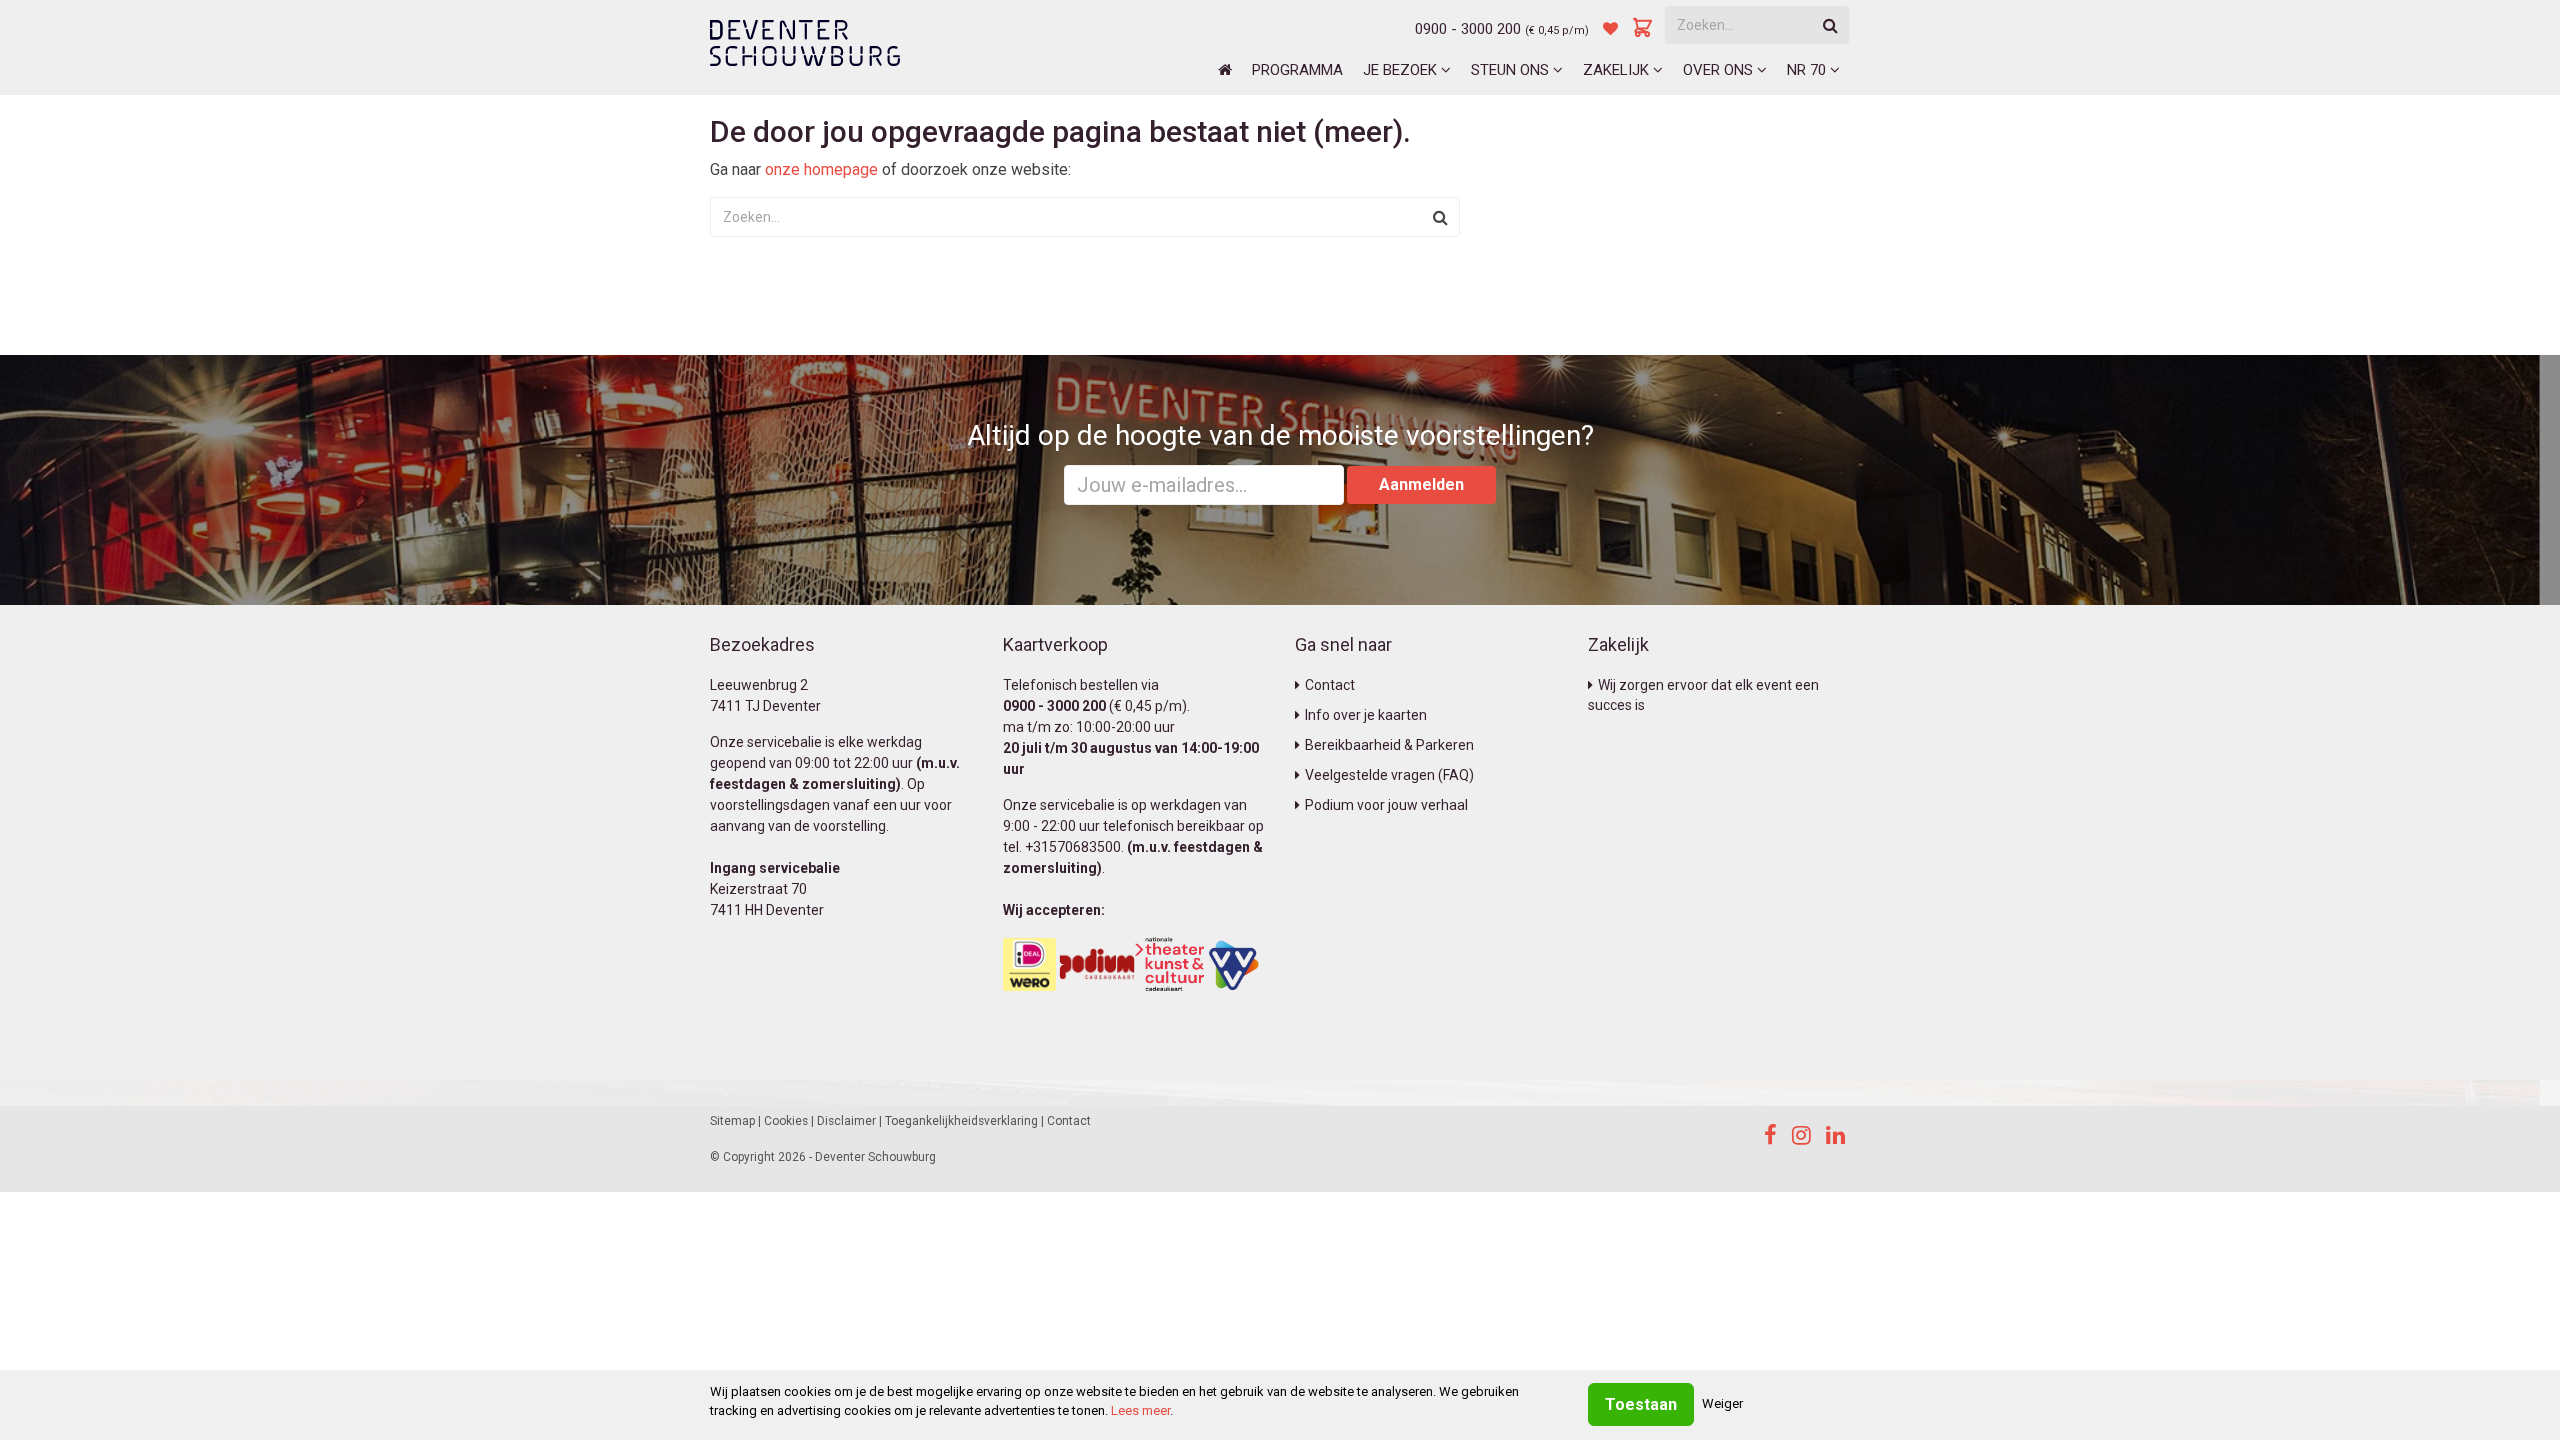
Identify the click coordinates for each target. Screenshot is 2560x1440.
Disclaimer (846, 1121)
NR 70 (1808, 70)
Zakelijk (1618, 70)
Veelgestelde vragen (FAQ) (1389, 775)
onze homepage (821, 169)
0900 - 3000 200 (1468, 29)
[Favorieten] (1610, 29)
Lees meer (1140, 1410)
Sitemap (732, 1121)
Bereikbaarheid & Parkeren (1389, 745)
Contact (1330, 685)
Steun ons (1512, 70)
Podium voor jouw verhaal (1386, 805)
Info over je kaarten (1366, 715)
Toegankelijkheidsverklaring (961, 1121)
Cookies (786, 1121)
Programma (1297, 70)
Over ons (1720, 70)
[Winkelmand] (1643, 29)
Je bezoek (1402, 70)
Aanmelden (1421, 484)
